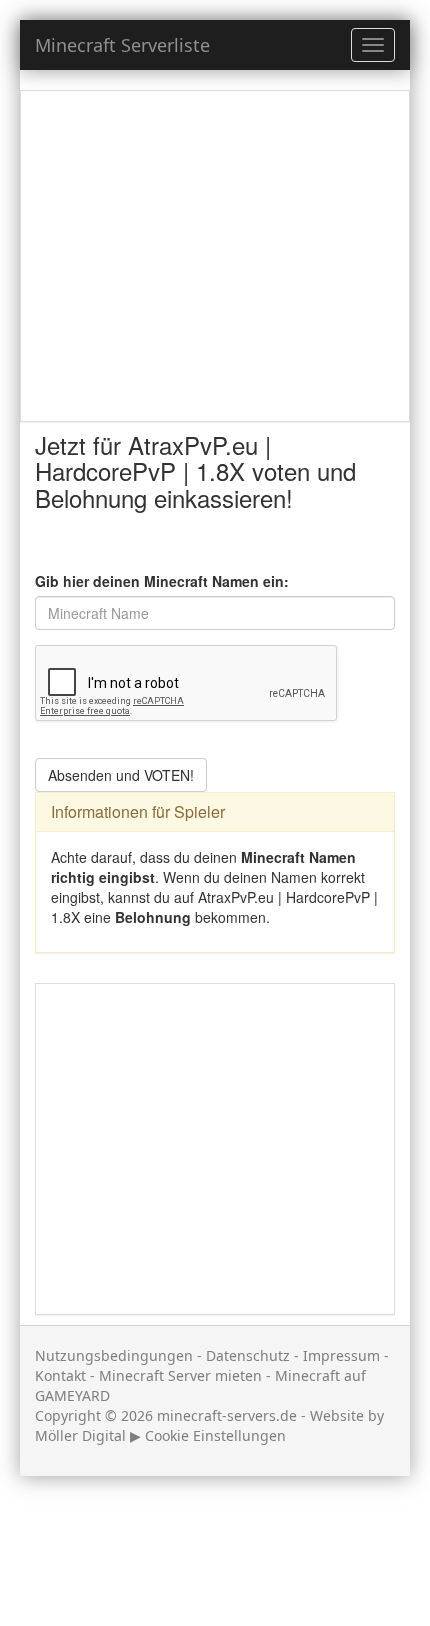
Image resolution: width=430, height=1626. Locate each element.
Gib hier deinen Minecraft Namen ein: (162, 581)
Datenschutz (248, 1355)
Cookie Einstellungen (215, 1435)
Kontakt (60, 1375)
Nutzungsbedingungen (114, 1355)
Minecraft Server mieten (180, 1375)
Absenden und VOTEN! (121, 775)
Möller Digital (80, 1435)
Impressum (341, 1355)
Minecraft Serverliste (122, 45)
